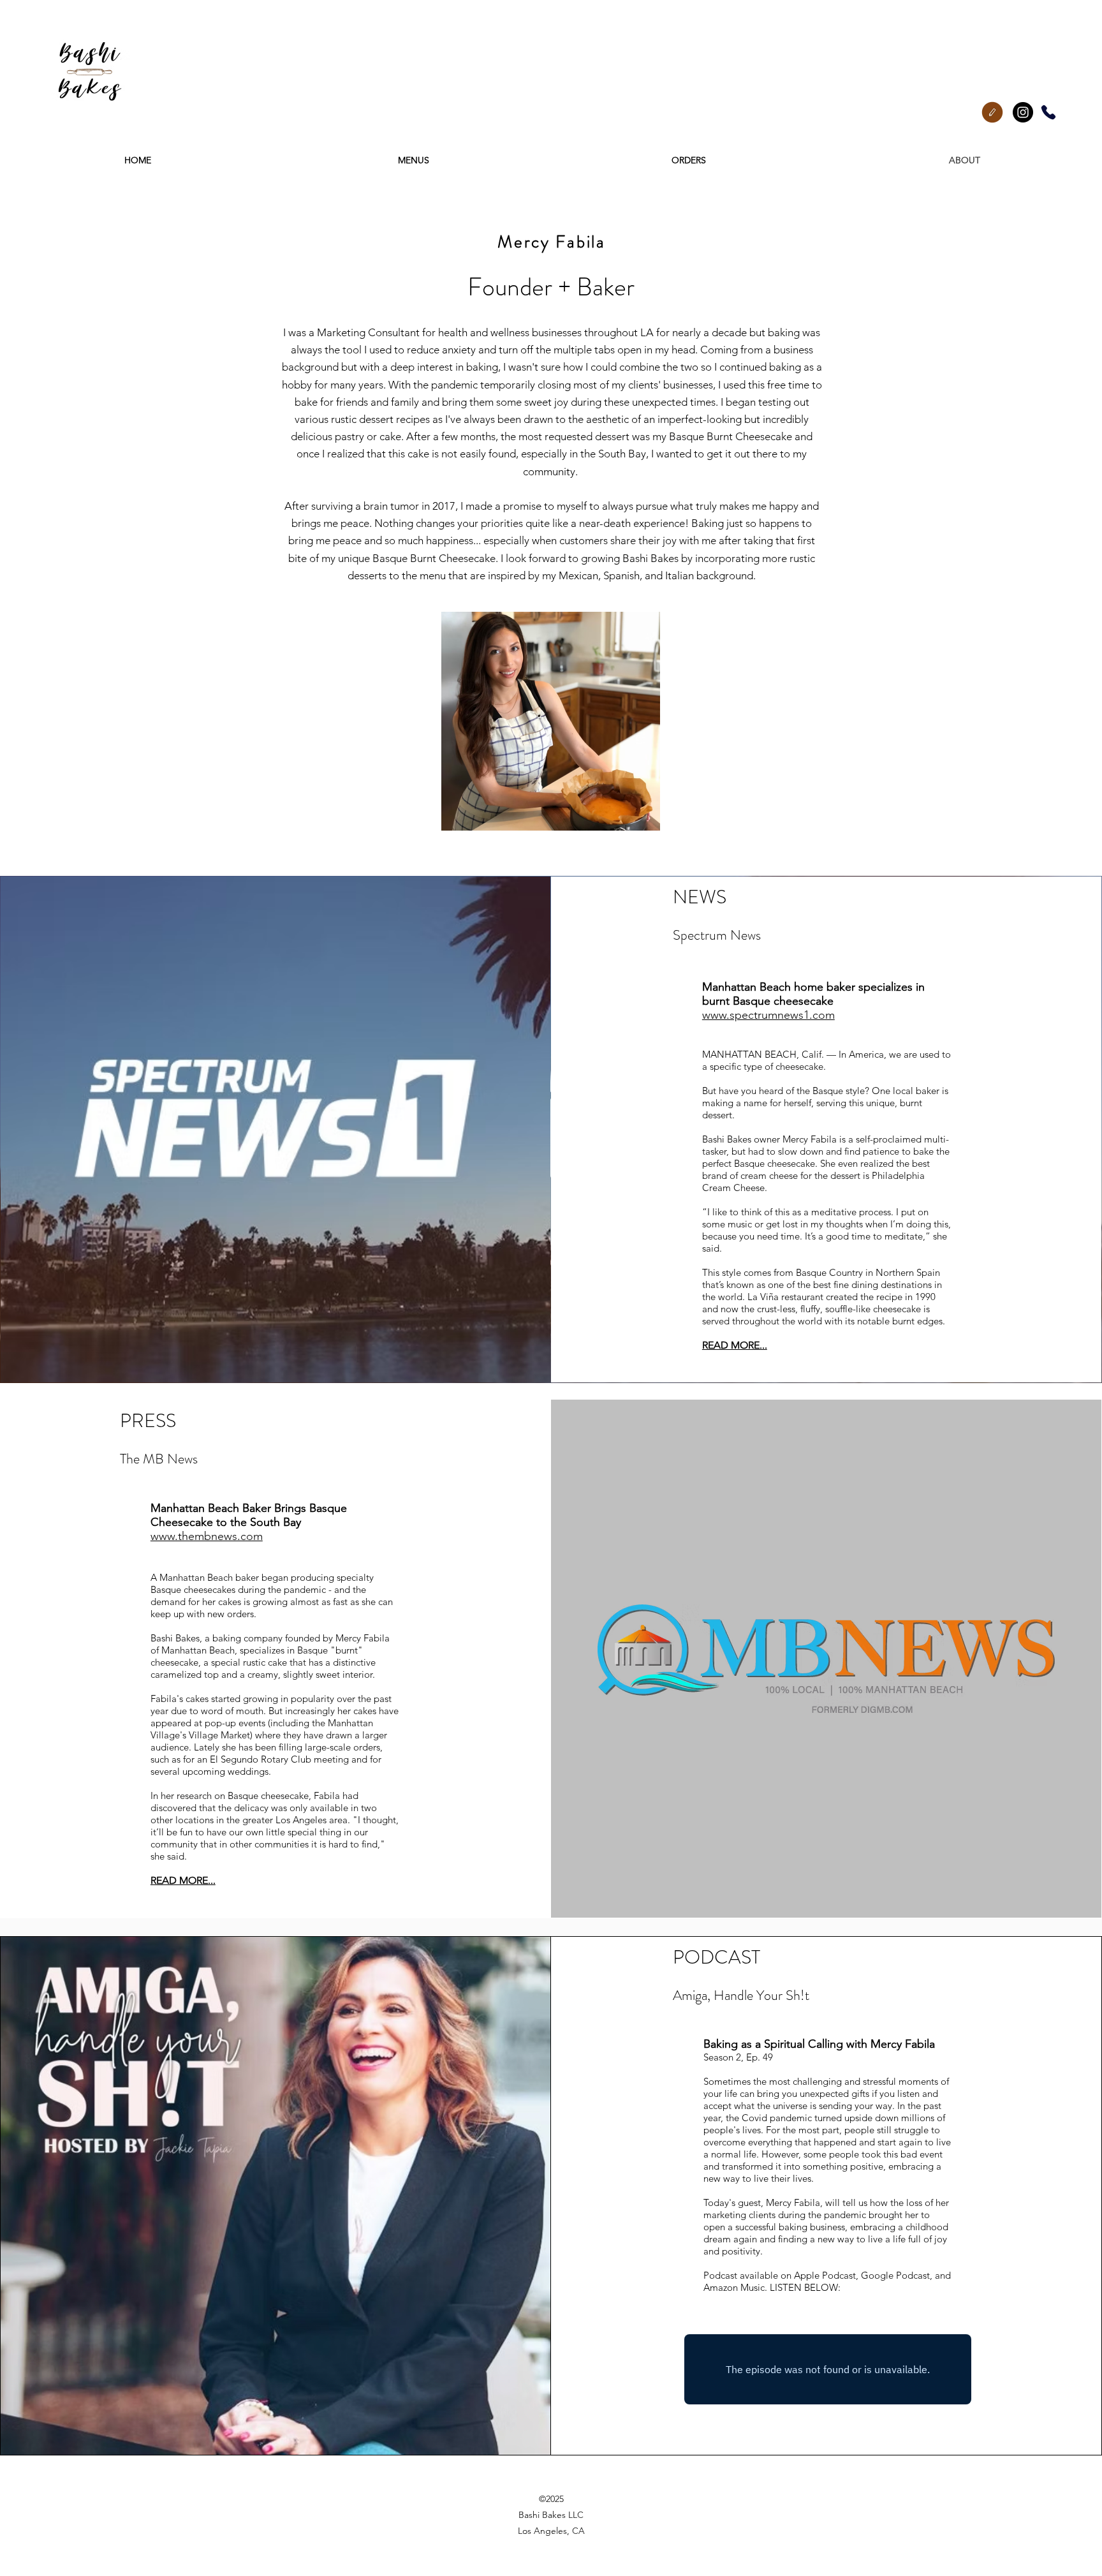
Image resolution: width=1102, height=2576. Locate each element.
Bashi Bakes (727, 1139)
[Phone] (1048, 112)
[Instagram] (1023, 112)
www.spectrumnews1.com (768, 1015)
